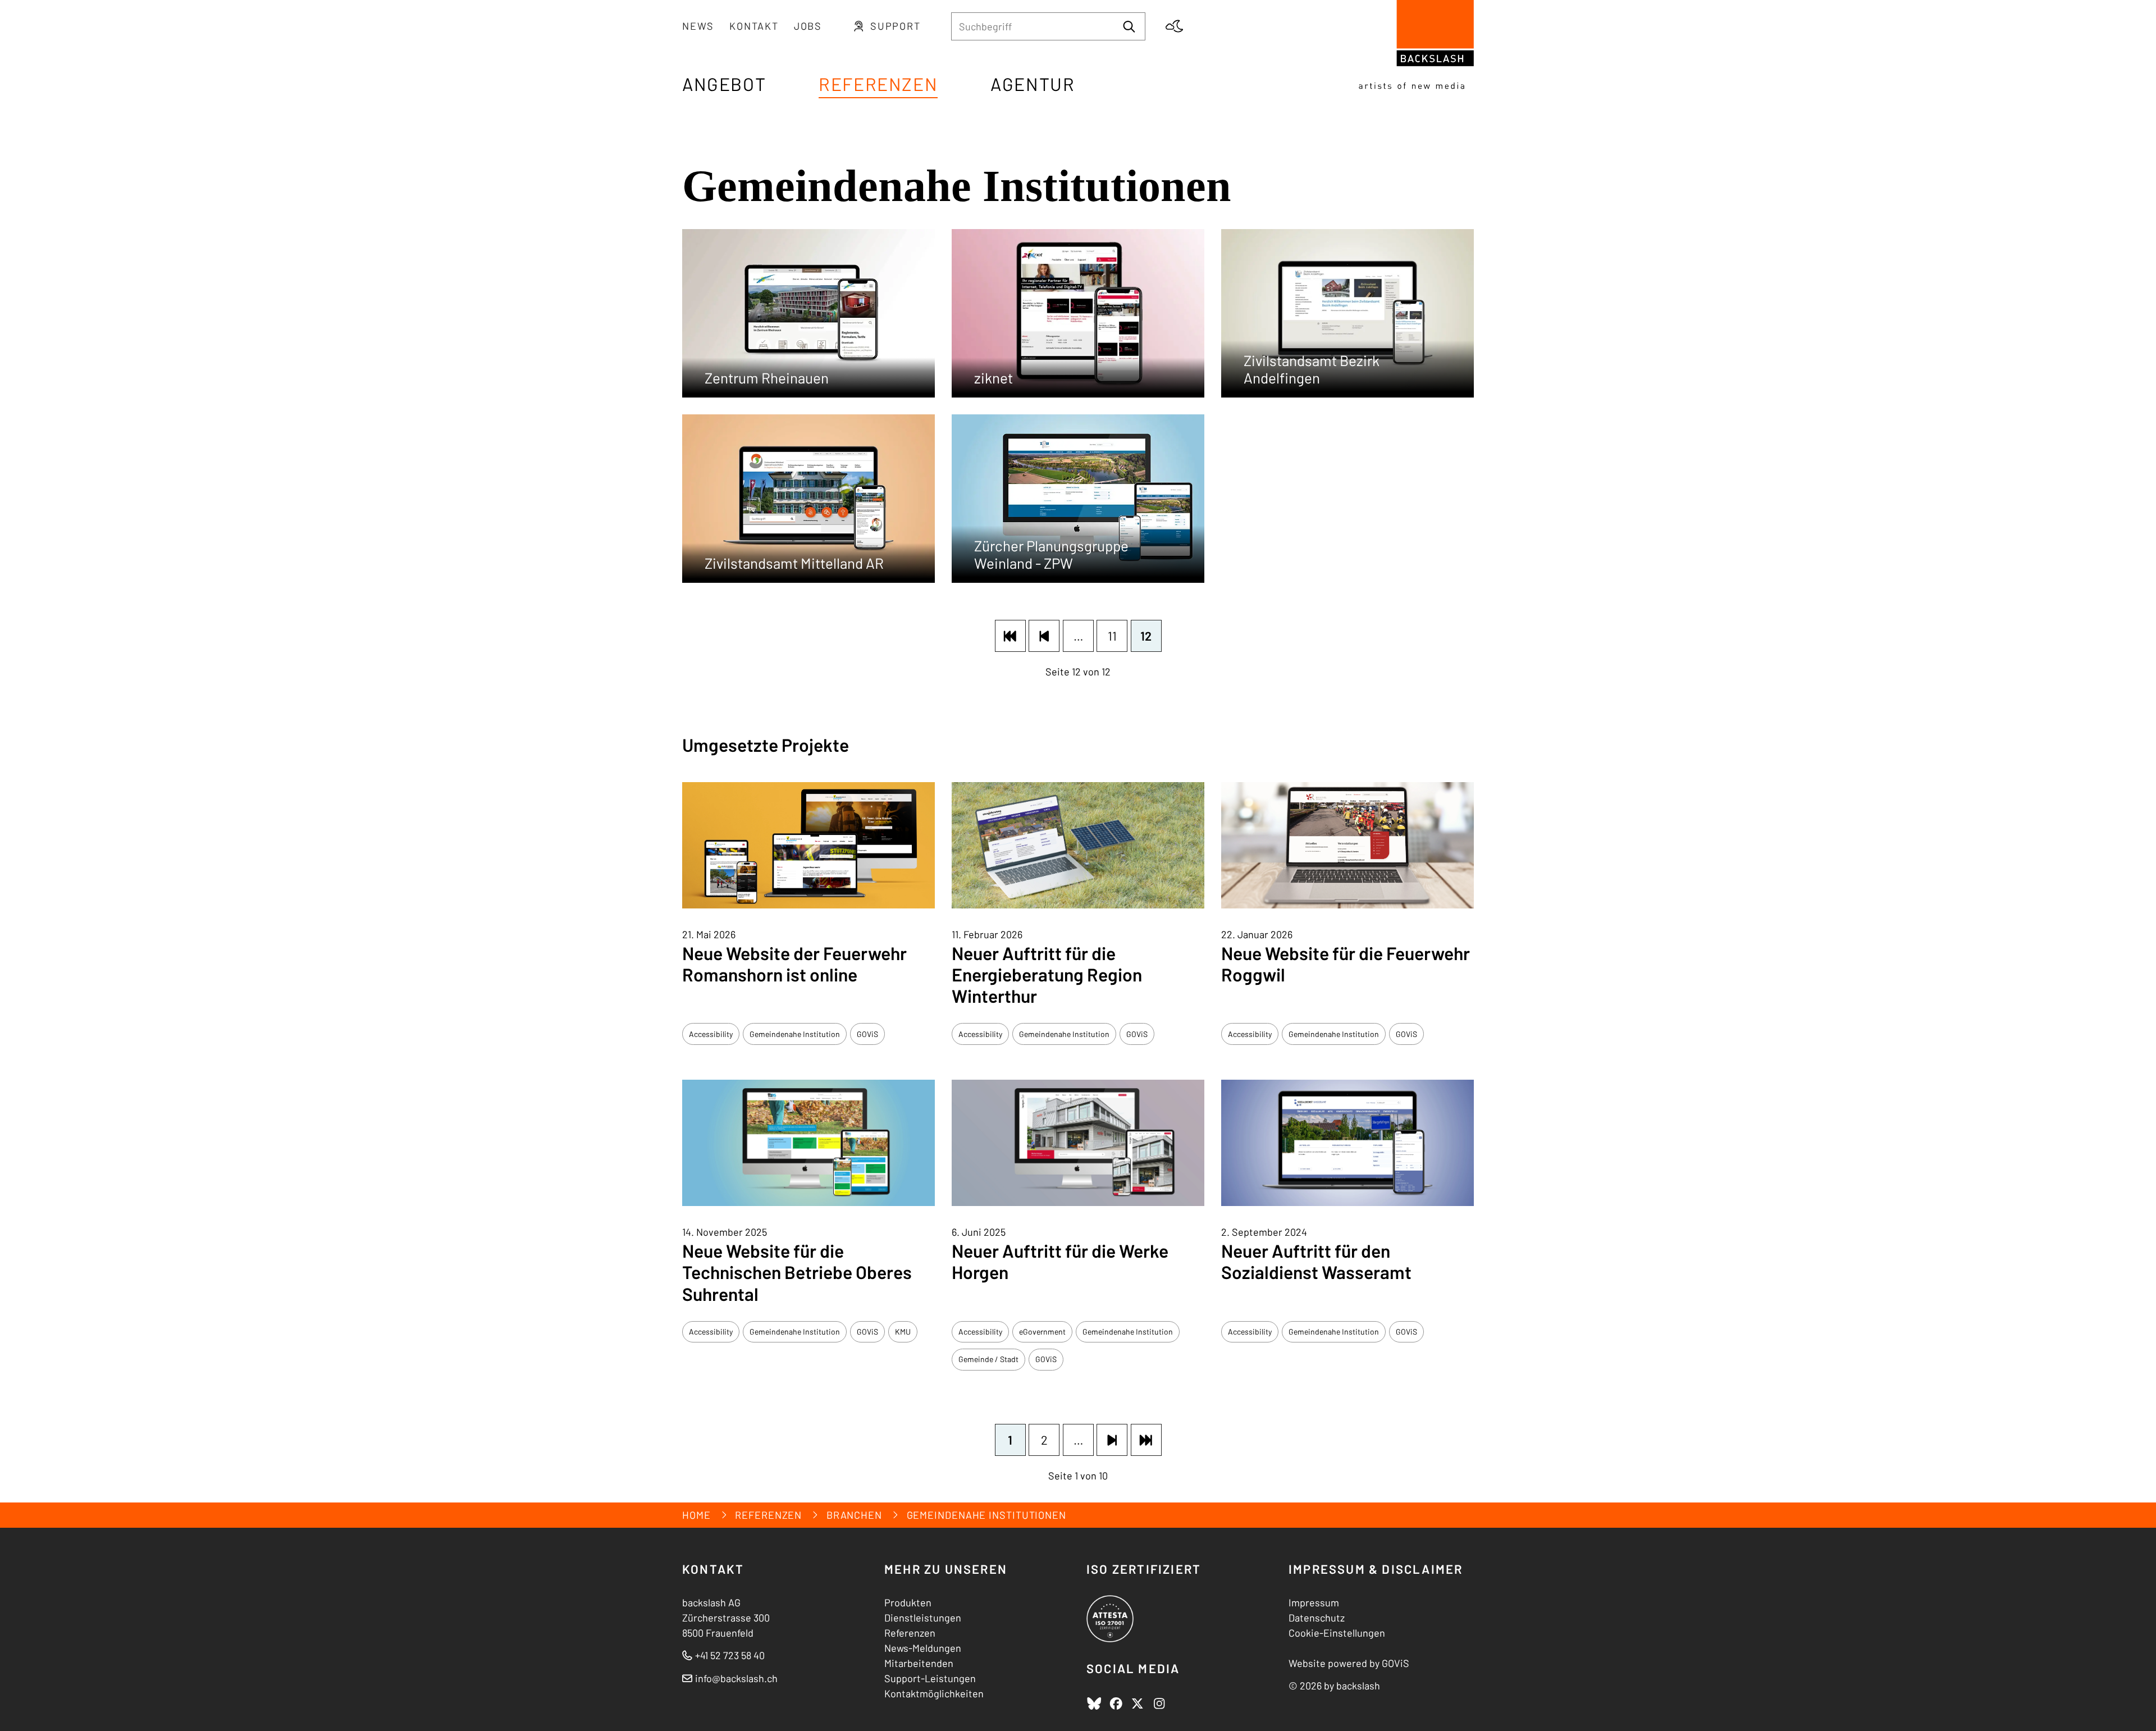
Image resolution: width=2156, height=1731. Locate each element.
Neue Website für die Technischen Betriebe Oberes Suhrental (797, 1272)
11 (1112, 636)
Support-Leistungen (930, 1678)
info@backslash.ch (736, 1678)
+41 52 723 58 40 (723, 1655)
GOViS (1396, 1663)
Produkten (908, 1602)
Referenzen (910, 1633)
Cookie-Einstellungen (1337, 1633)
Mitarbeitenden (919, 1663)
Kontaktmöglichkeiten (934, 1693)
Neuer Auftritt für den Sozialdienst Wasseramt (1316, 1261)
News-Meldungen (923, 1648)
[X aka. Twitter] (1138, 1703)
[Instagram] (1159, 1703)
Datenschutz (1317, 1618)
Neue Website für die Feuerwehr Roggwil (1346, 963)
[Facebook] (1116, 1703)
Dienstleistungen (923, 1618)
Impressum (1314, 1602)
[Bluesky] (1094, 1703)
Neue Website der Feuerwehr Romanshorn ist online (794, 963)
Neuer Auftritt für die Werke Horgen (1060, 1261)
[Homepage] (1416, 45)
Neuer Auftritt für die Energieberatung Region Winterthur (1047, 974)
